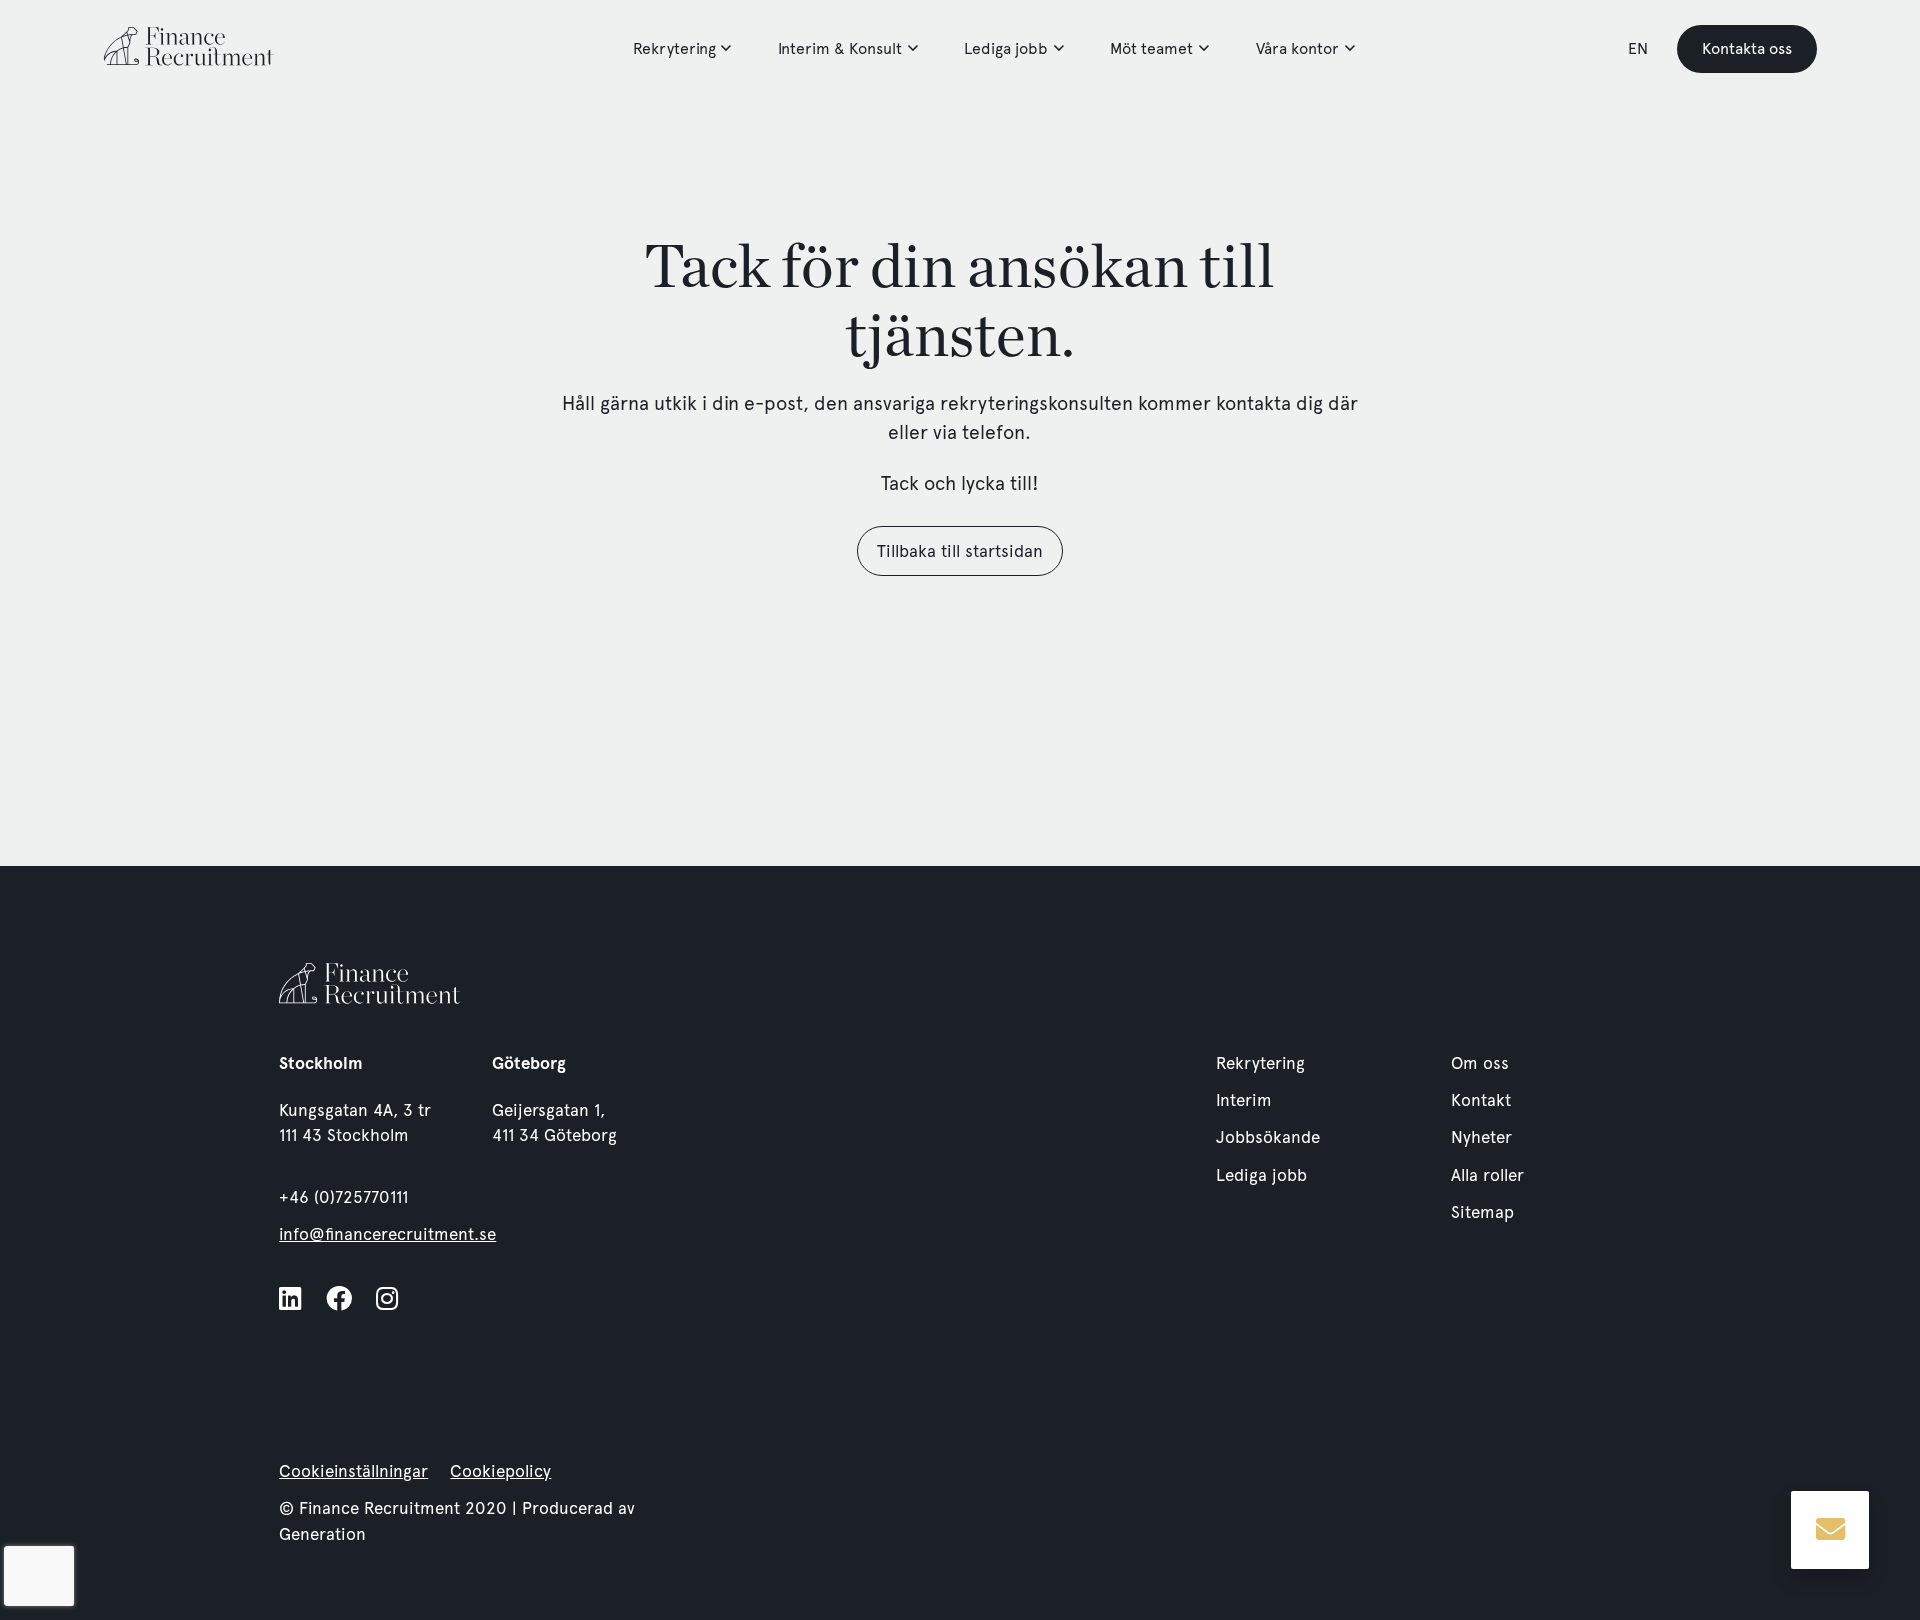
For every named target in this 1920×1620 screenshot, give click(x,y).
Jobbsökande (1268, 1137)
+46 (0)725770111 (343, 1197)
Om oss (1480, 1063)
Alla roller (1487, 1175)
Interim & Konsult (840, 48)
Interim (1244, 1100)
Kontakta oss (1747, 48)
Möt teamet (1151, 48)
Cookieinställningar (353, 1471)
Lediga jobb (1006, 48)
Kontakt (1481, 1100)
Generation (322, 1534)
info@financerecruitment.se (387, 1234)
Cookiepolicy (500, 1471)
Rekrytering (674, 48)
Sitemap (1482, 1212)
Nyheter (1481, 1137)
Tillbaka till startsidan (960, 551)
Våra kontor (1297, 48)
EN (1638, 48)
